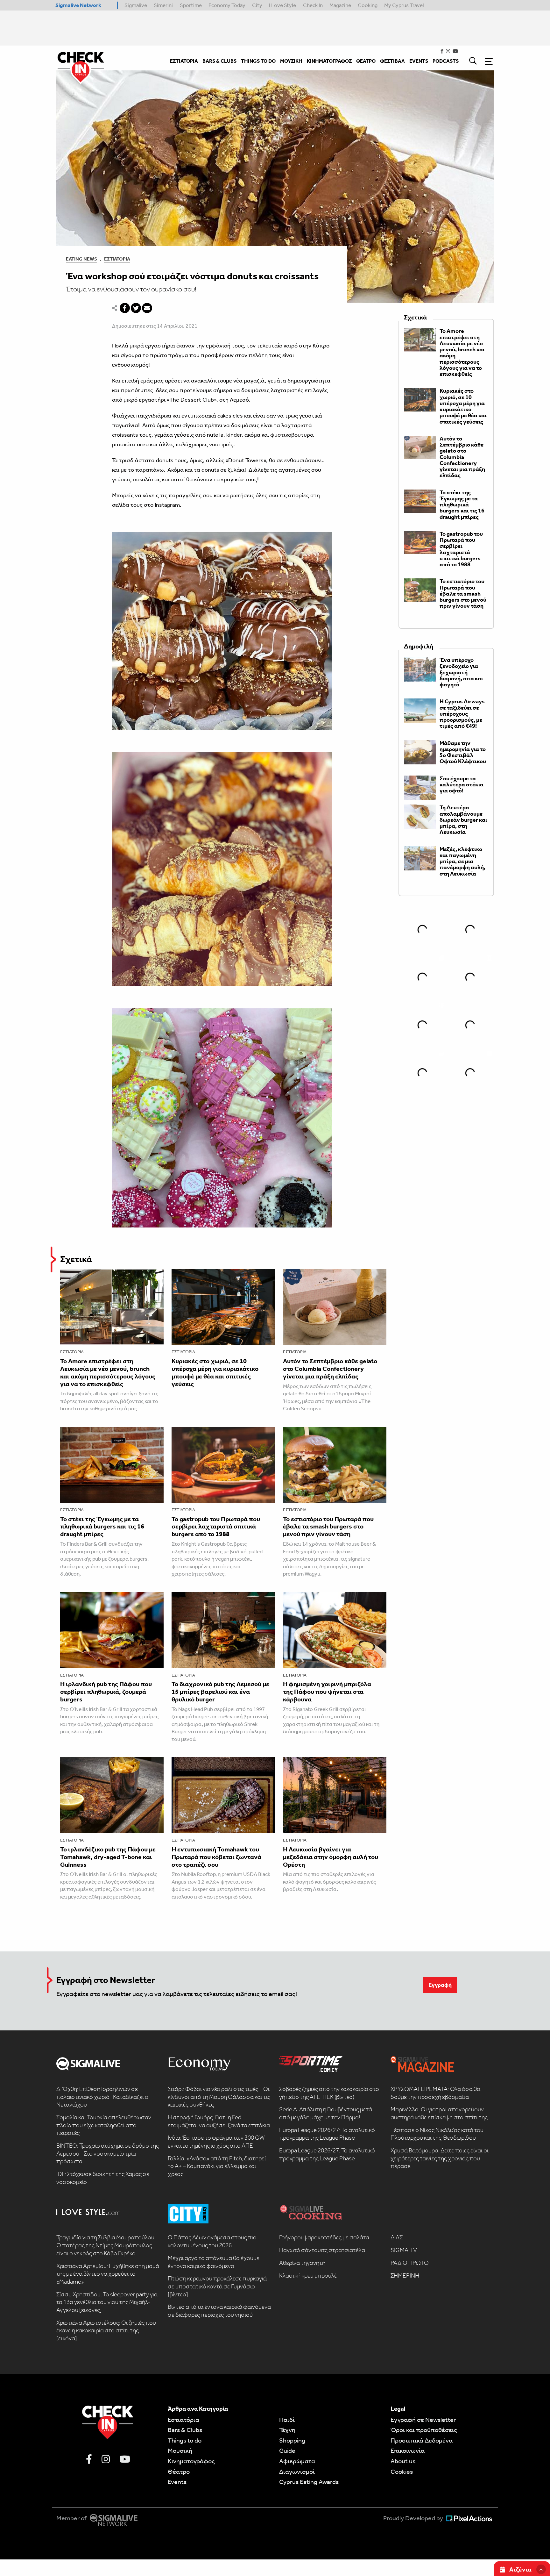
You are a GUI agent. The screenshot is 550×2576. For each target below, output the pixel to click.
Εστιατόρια (117, 259)
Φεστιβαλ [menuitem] (392, 61)
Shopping (292, 2440)
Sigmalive (136, 5)
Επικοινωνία (408, 2451)
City (257, 5)
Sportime (191, 5)
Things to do (185, 2440)
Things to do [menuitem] (258, 61)
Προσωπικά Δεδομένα (422, 2440)
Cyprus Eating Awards (309, 2482)
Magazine (340, 5)
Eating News (81, 259)
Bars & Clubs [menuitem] (219, 61)
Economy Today (227, 5)
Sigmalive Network (78, 5)
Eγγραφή (440, 1985)
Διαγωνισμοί (297, 2472)
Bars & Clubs (185, 2430)
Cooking (368, 5)
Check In (313, 5)
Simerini (163, 5)
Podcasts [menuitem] (446, 61)
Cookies (402, 2472)
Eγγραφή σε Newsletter (423, 2420)
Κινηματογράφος (191, 2461)
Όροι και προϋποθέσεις (424, 2430)
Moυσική (180, 2451)
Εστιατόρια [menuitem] (184, 61)
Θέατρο (179, 2472)
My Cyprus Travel (404, 5)
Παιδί (287, 2420)
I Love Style (282, 5)
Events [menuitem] (419, 61)
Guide (287, 2451)
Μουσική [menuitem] (291, 61)
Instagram (167, 505)
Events (177, 2482)
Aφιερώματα (297, 2461)
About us (403, 2461)
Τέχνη (287, 2430)
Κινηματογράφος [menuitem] (329, 61)
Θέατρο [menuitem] (366, 61)
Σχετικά (76, 1259)
